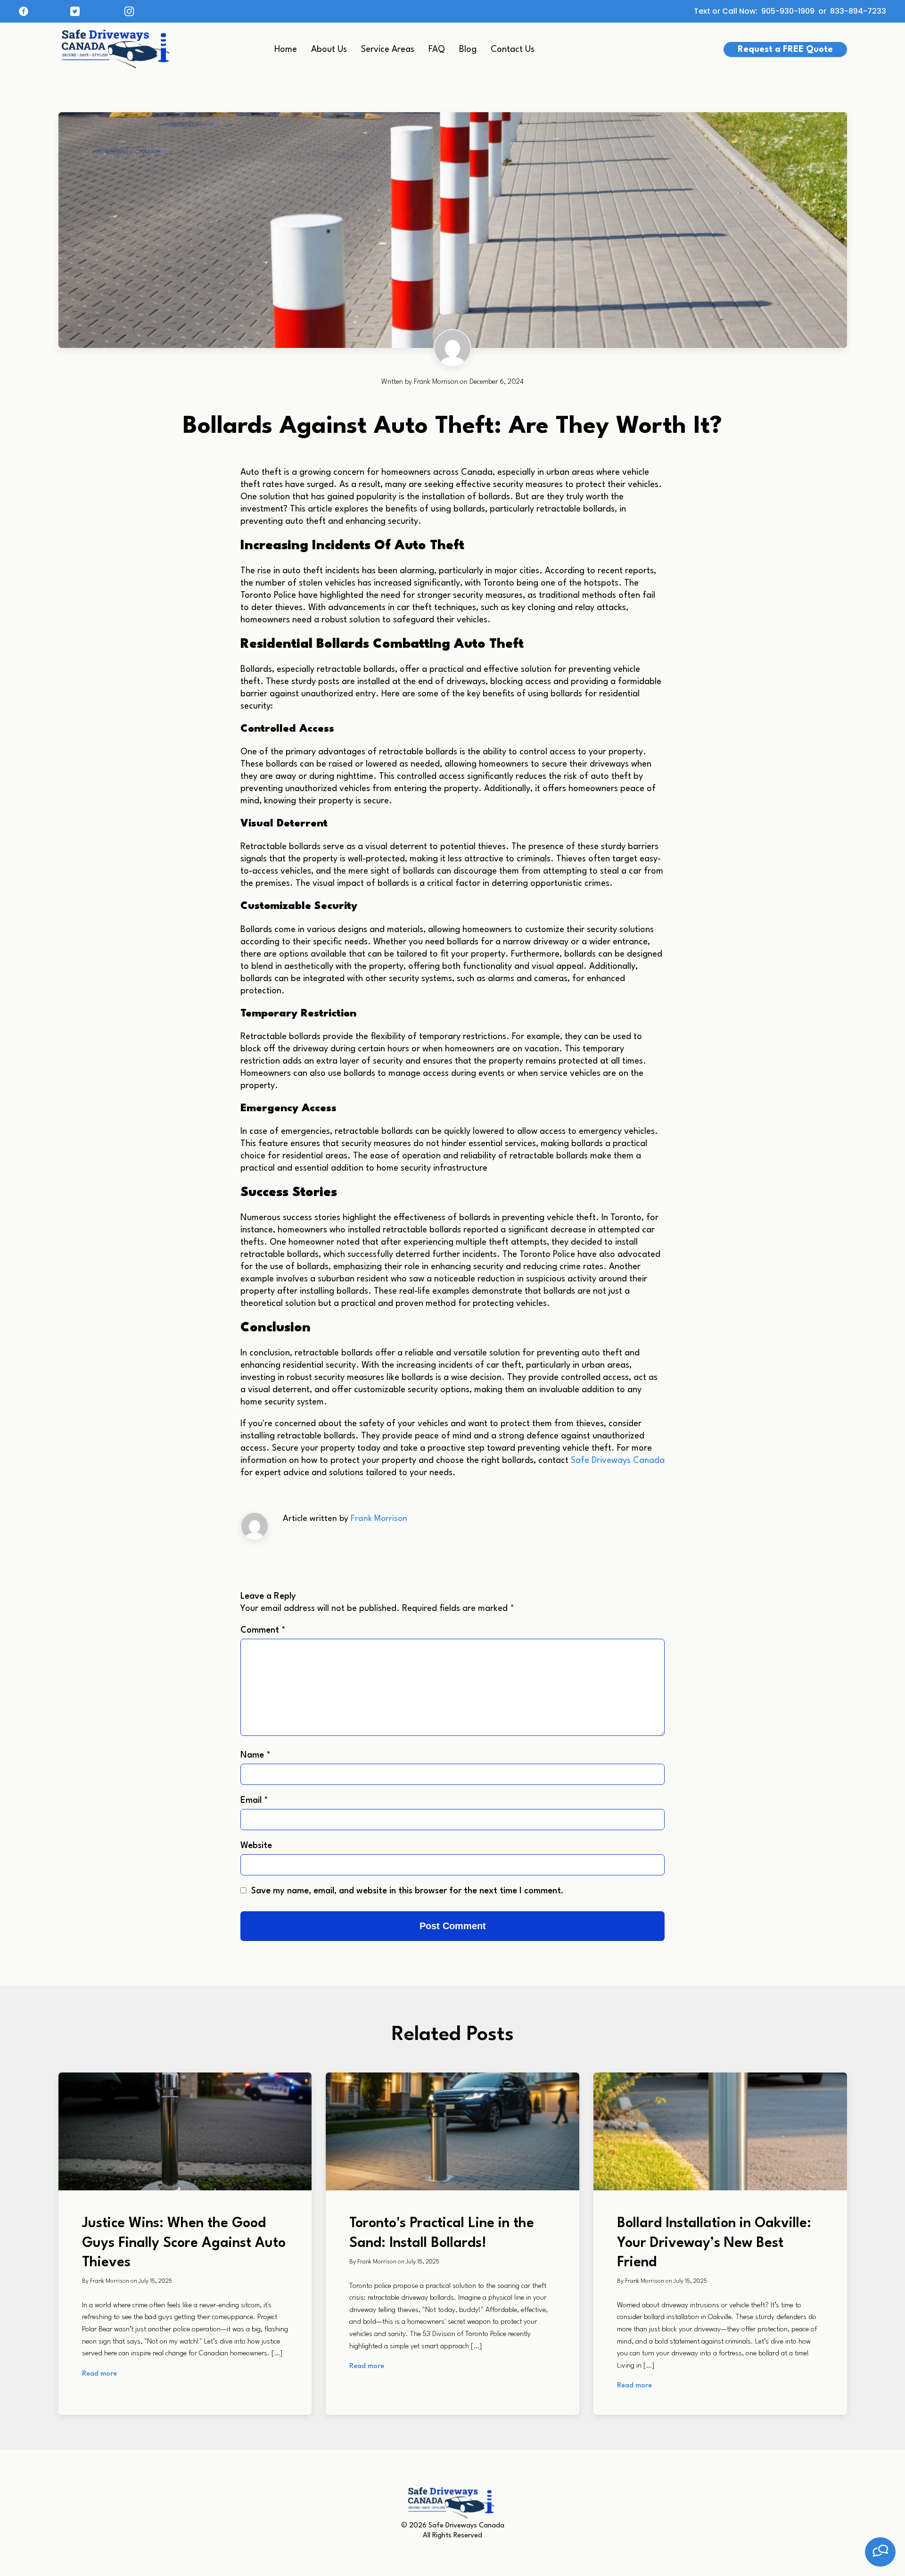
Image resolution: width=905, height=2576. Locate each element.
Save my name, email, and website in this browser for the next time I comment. (407, 1891)
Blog (468, 50)
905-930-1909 (788, 12)
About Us (329, 50)
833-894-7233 (858, 12)
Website (256, 1846)
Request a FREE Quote (785, 50)
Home (286, 50)
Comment (263, 1630)
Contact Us (513, 50)
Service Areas (388, 50)
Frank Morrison (379, 1519)
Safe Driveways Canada (617, 1461)
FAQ (437, 50)
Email (254, 1800)
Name (255, 1755)
